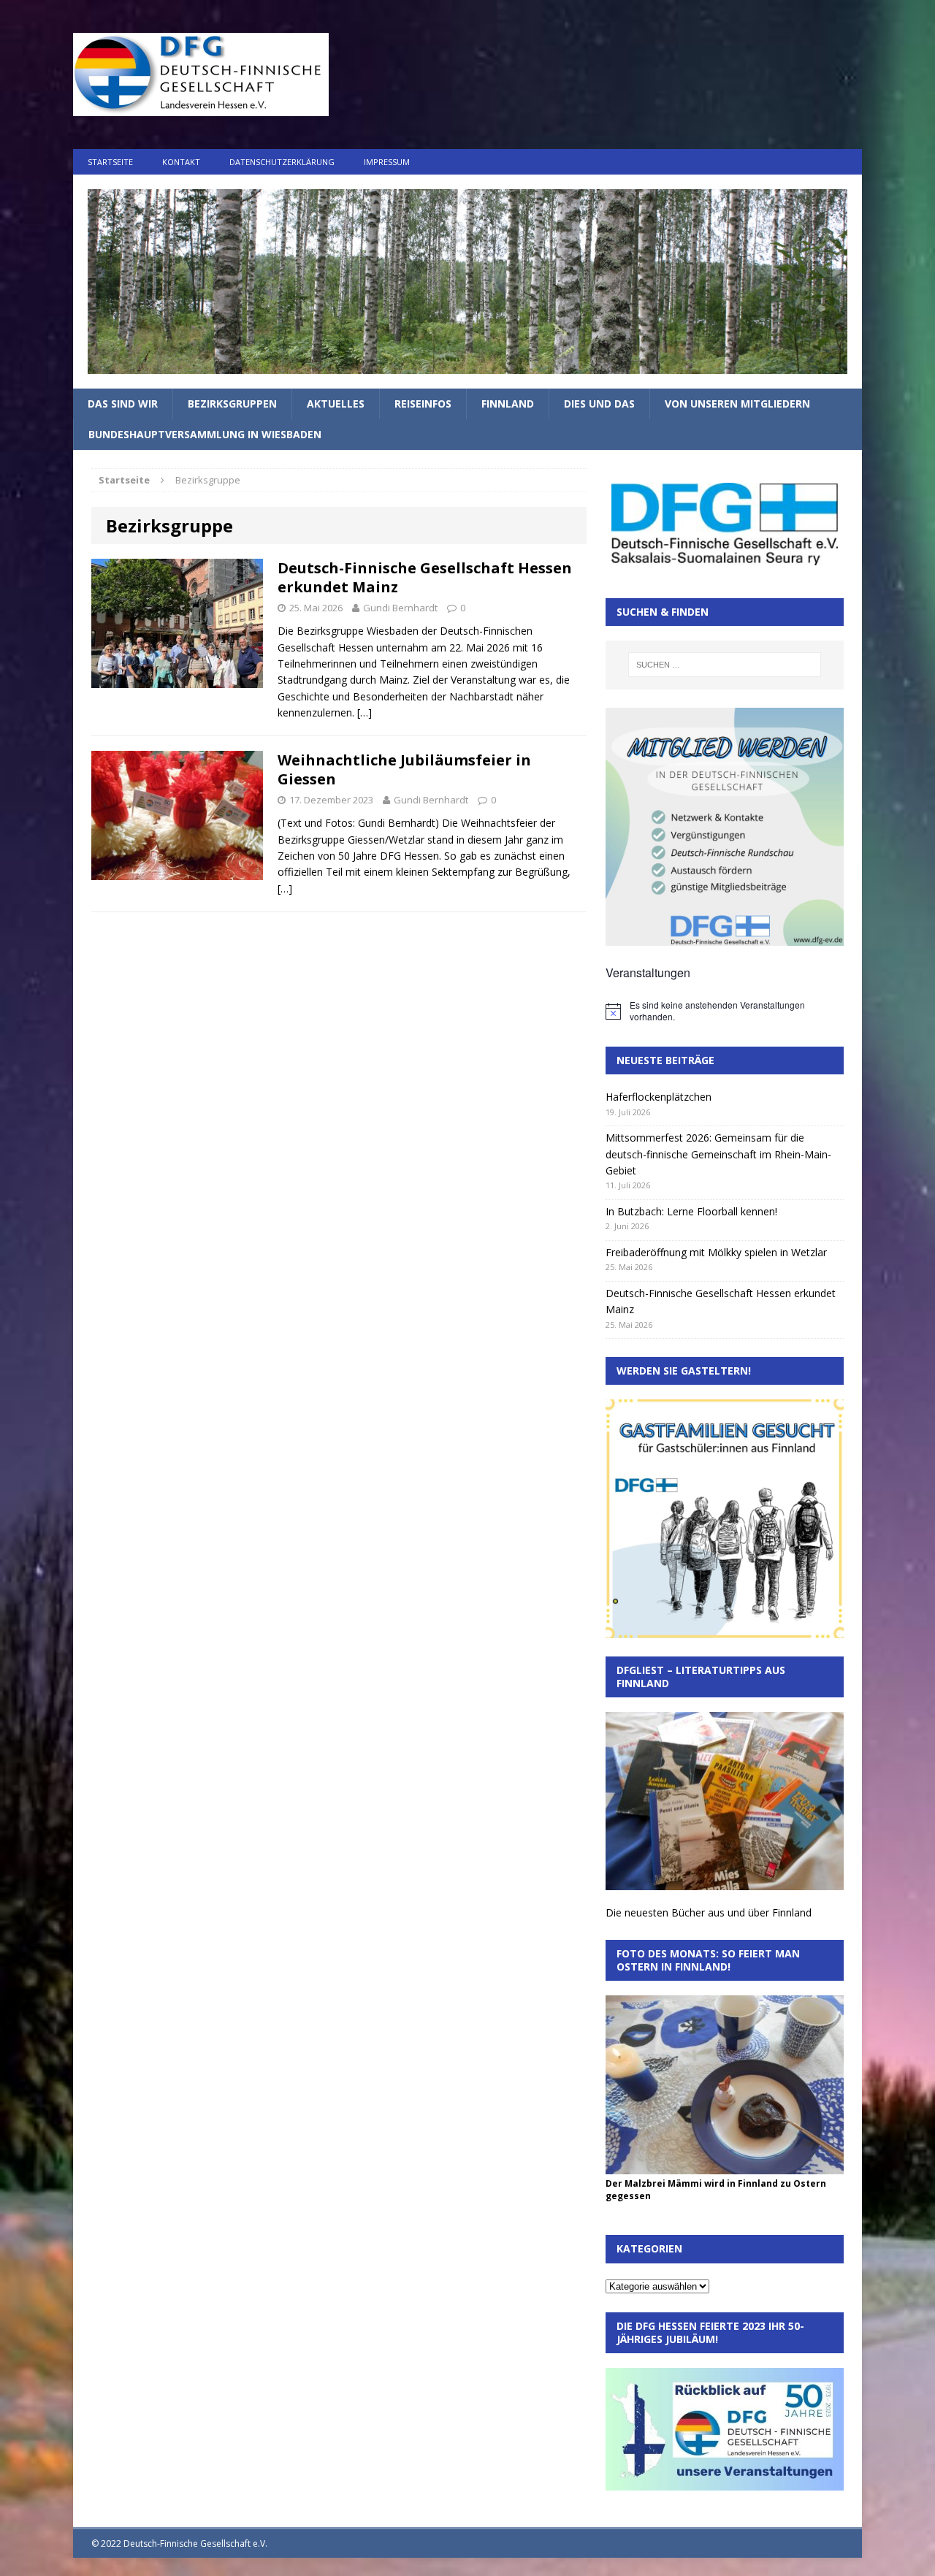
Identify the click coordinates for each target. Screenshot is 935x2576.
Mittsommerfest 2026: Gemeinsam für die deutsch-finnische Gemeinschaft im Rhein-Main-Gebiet (718, 1154)
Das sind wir (123, 404)
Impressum (387, 162)
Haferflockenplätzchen (659, 1097)
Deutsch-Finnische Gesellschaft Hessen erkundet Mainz (425, 577)
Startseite (110, 162)
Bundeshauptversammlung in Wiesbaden (205, 434)
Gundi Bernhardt (400, 608)
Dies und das (599, 404)
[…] (365, 712)
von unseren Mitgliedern (737, 404)
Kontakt (181, 162)
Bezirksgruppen (232, 404)
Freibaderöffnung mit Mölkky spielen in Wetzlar (716, 1252)
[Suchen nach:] (725, 665)
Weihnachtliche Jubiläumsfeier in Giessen (404, 769)
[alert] (725, 1011)
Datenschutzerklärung (282, 162)
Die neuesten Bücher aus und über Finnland (709, 1912)
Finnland (508, 404)
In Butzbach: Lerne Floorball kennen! (691, 1211)
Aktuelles (336, 404)
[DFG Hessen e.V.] (467, 282)
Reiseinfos (423, 404)
